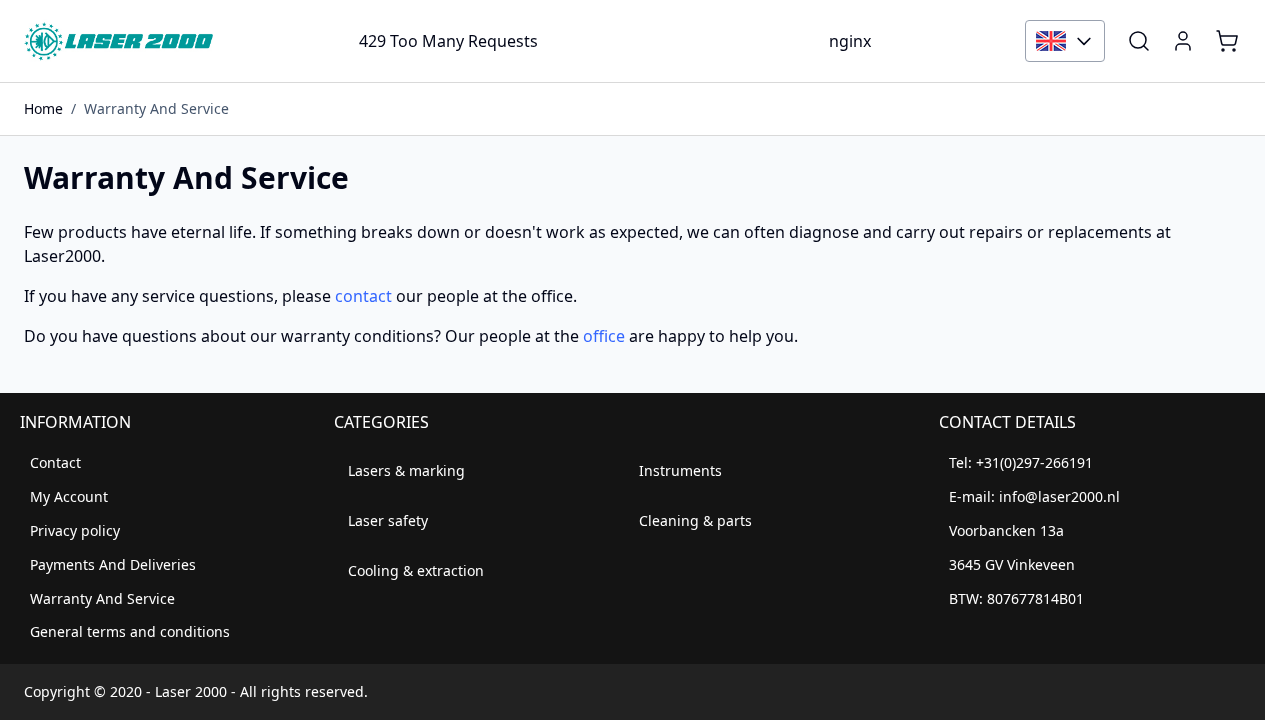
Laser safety (388, 520)
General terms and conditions (130, 631)
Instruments (680, 470)
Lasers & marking (406, 470)
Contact (55, 462)
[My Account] (1183, 41)
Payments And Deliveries (113, 564)
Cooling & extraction (416, 570)
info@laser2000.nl (1059, 496)
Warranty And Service (156, 108)
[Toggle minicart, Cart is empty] (1227, 41)
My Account (69, 496)
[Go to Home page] (118, 41)
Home (43, 108)
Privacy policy (75, 530)
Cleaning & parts (695, 520)
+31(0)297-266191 (1034, 462)
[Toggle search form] (1139, 41)
